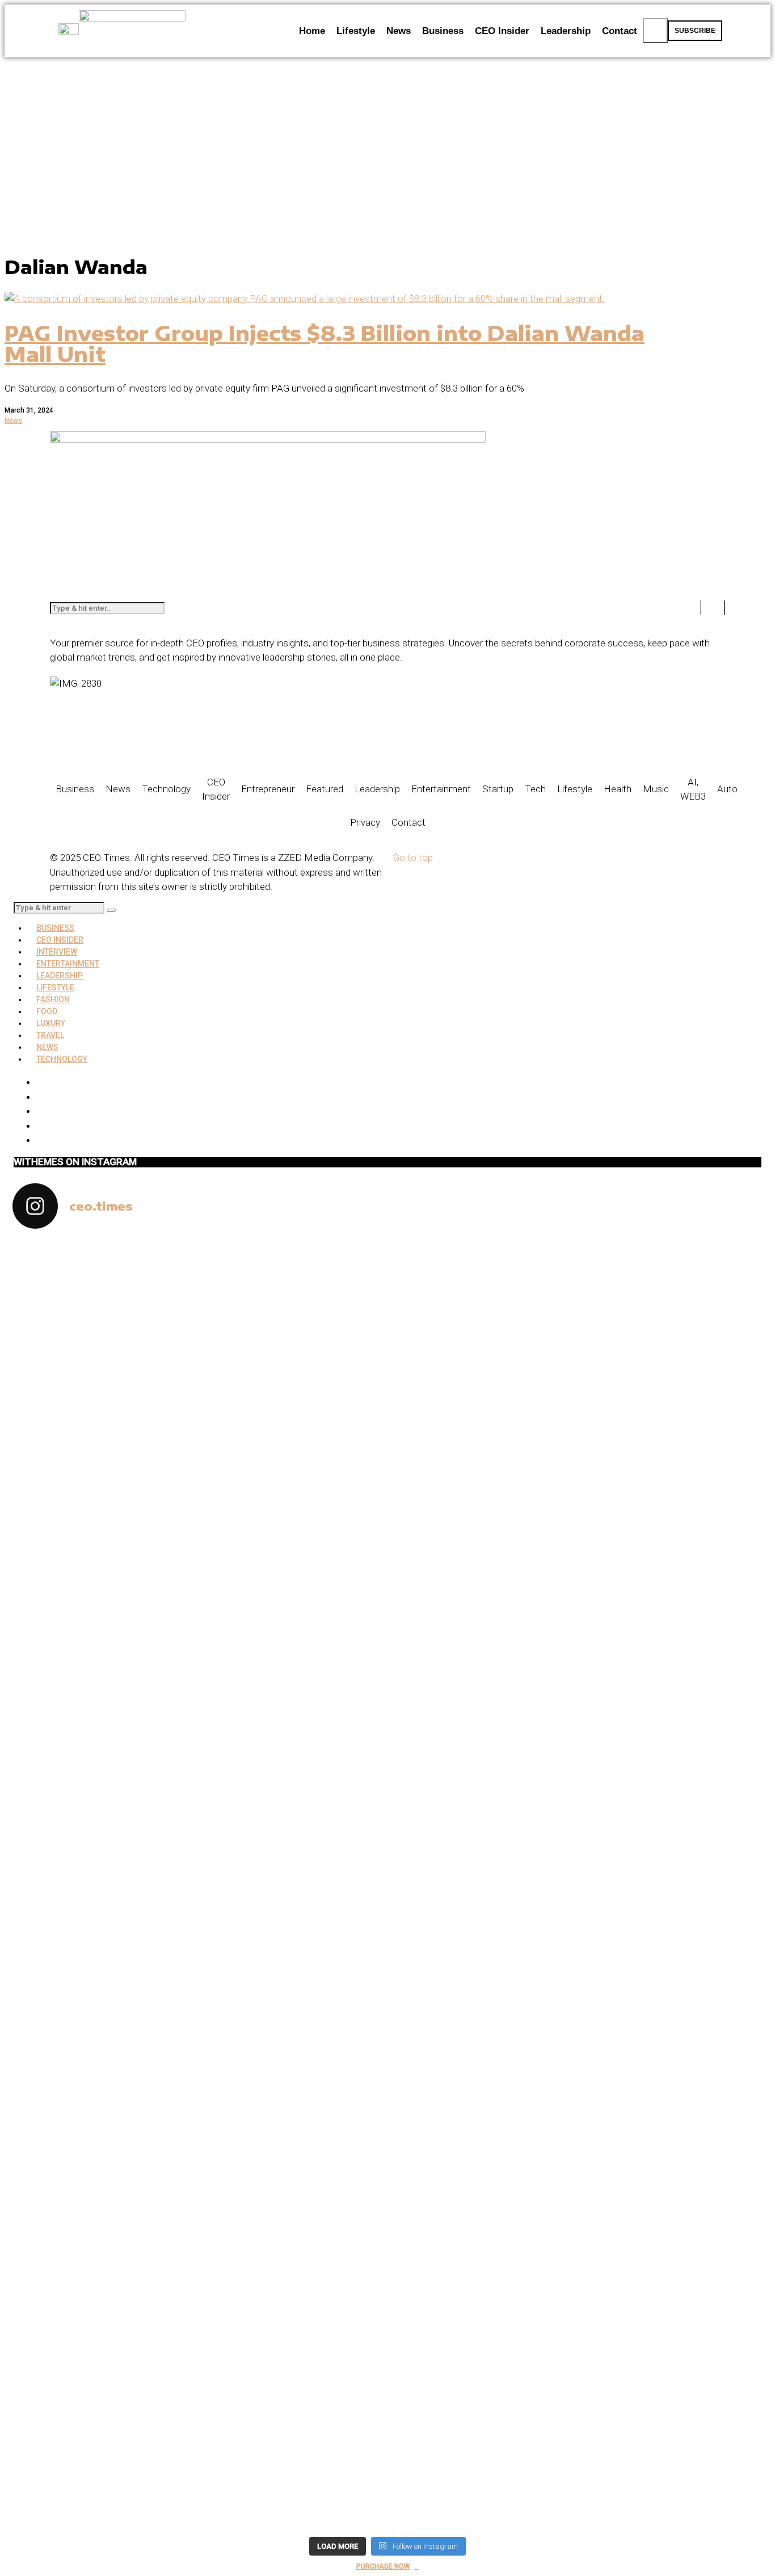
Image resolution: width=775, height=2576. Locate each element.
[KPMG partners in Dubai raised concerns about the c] (104, 1610)
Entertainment (441, 789)
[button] (655, 31)
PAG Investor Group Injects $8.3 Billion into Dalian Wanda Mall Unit (325, 344)
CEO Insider (216, 789)
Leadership (377, 789)
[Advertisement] (387, 142)
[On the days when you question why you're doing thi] (482, 2129)
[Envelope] (95, 745)
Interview (57, 952)
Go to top (413, 858)
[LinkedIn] (40, 1125)
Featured (325, 789)
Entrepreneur (268, 789)
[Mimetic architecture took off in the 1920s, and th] (671, 1351)
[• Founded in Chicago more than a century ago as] (293, 2288)
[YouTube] (40, 1140)
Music (656, 789)
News (13, 421)
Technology (166, 789)
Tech (535, 789)
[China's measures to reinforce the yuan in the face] (104, 1300)
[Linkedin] (156, 745)
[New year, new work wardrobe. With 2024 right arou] (482, 1315)
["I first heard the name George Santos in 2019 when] (671, 1754)
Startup (498, 789)
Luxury (51, 1023)
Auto (727, 789)
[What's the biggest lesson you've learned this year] (482, 1501)
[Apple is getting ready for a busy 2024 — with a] (671, 2151)
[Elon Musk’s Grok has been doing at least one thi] (104, 2122)
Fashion (53, 999)
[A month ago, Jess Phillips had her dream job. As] (293, 1624)
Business (75, 789)
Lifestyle (575, 789)
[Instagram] (40, 1111)
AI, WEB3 (693, 789)
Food (47, 1011)
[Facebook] (125, 745)
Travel (50, 1035)
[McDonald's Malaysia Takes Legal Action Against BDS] (293, 1308)
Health (618, 789)
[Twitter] (40, 1096)
